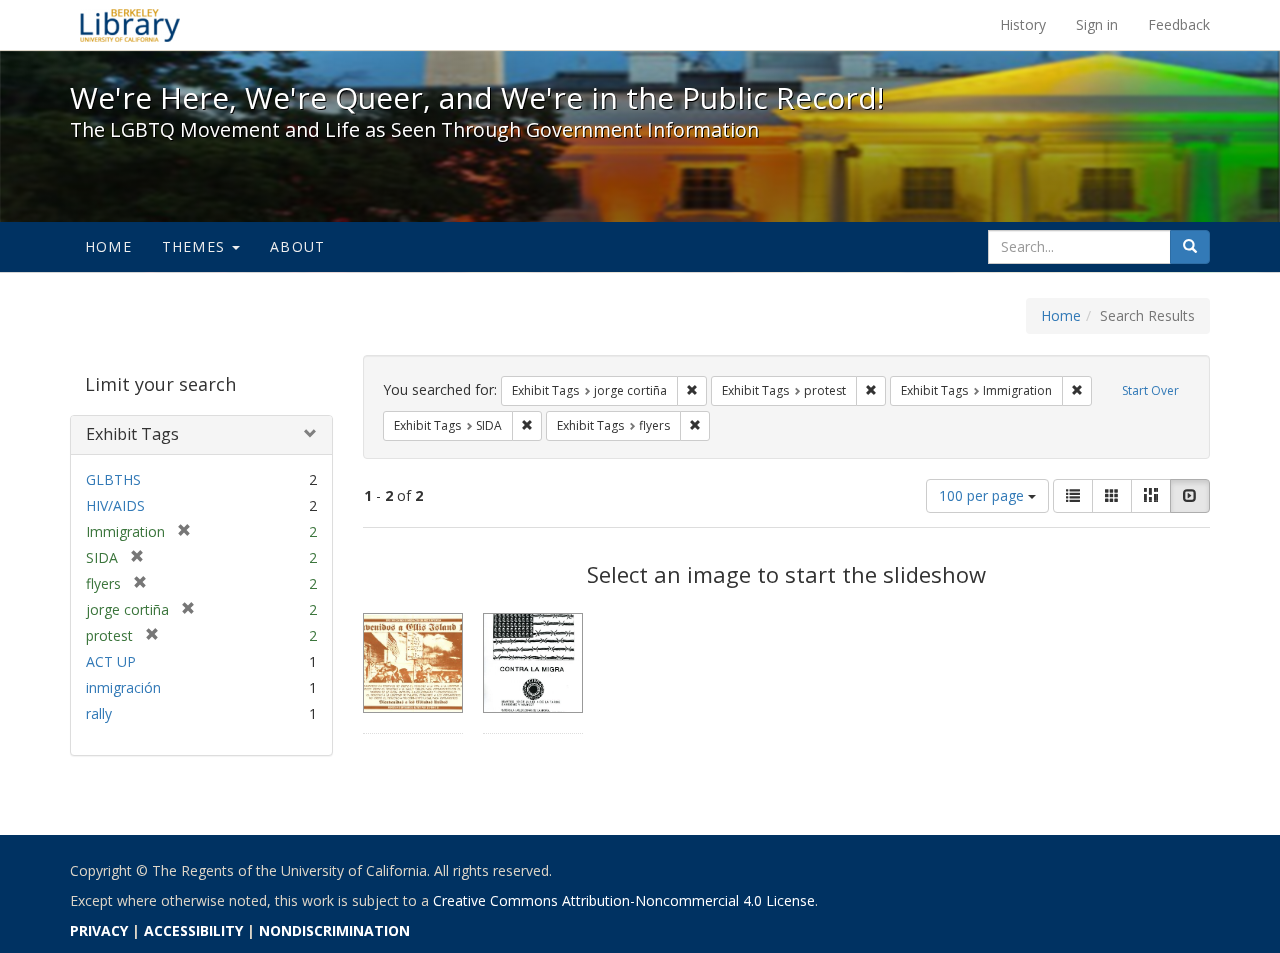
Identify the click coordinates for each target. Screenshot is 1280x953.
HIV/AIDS (115, 505)
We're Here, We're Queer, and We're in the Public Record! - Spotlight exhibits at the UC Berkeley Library (130, 25)
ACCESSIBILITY (193, 930)
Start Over (1150, 390)
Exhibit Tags (132, 434)
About (297, 246)
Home (108, 246)
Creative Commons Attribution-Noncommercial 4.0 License (624, 900)
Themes (196, 246)
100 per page (983, 495)
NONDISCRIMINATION (334, 930)
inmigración (123, 687)
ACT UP (111, 661)
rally (99, 713)
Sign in (1097, 24)
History (1023, 24)
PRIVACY (99, 930)
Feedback (1179, 24)
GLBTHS (113, 479)
